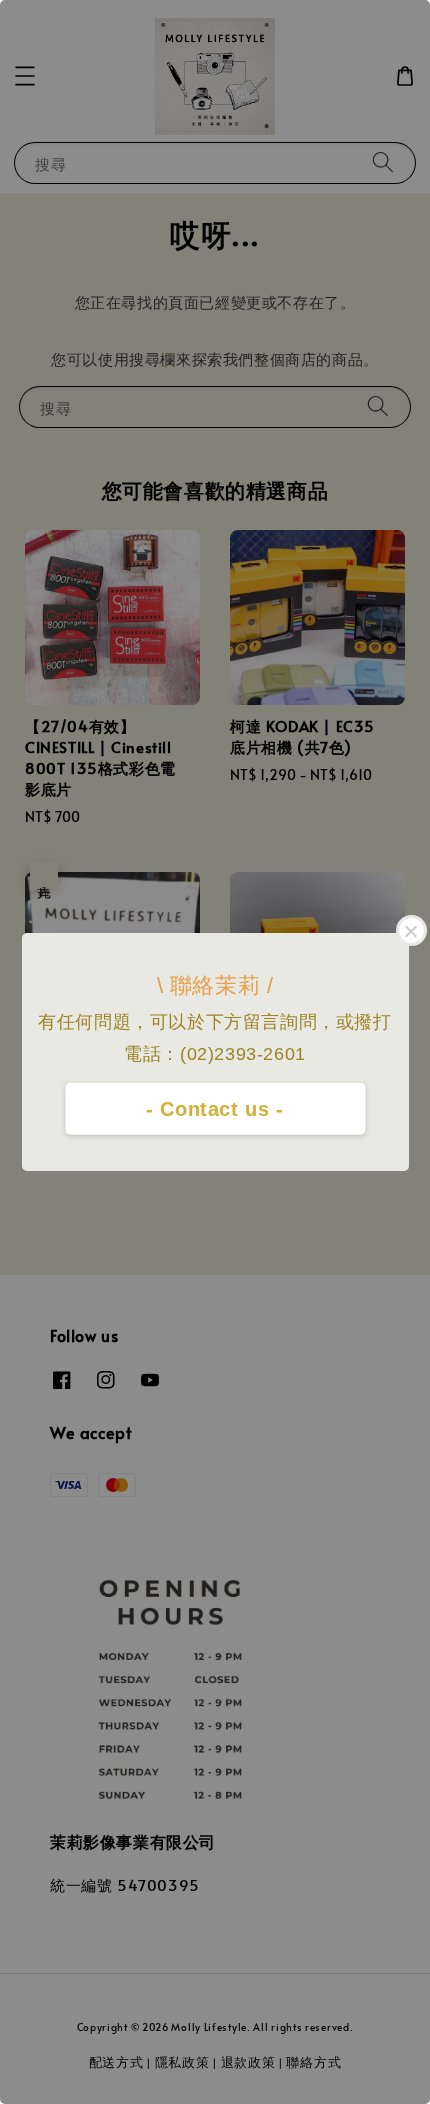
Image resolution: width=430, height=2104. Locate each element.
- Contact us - (214, 1109)
